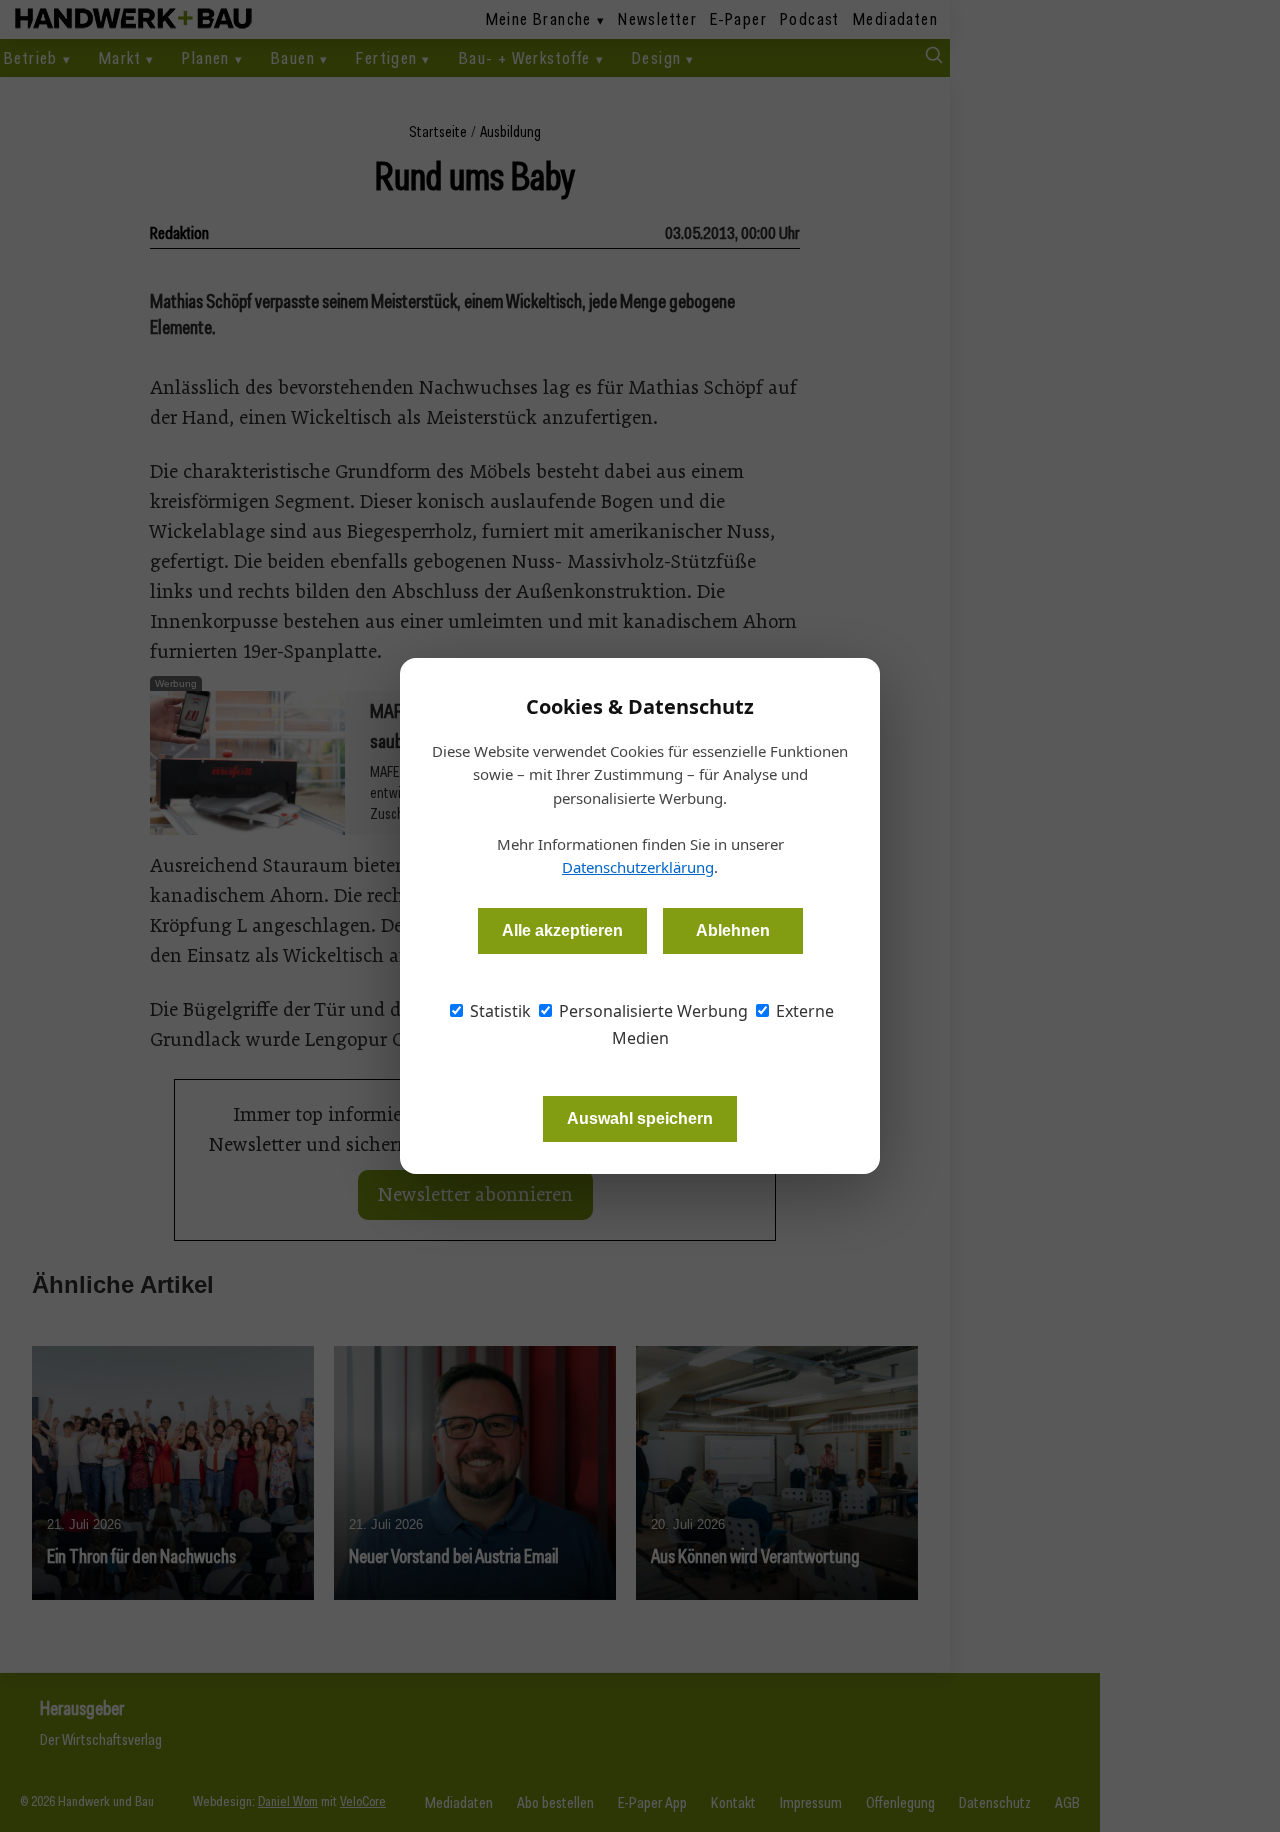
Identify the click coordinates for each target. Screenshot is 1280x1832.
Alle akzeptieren (562, 930)
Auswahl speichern (640, 1118)
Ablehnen (733, 930)
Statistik (498, 1011)
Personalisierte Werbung (651, 1011)
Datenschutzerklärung (638, 867)
